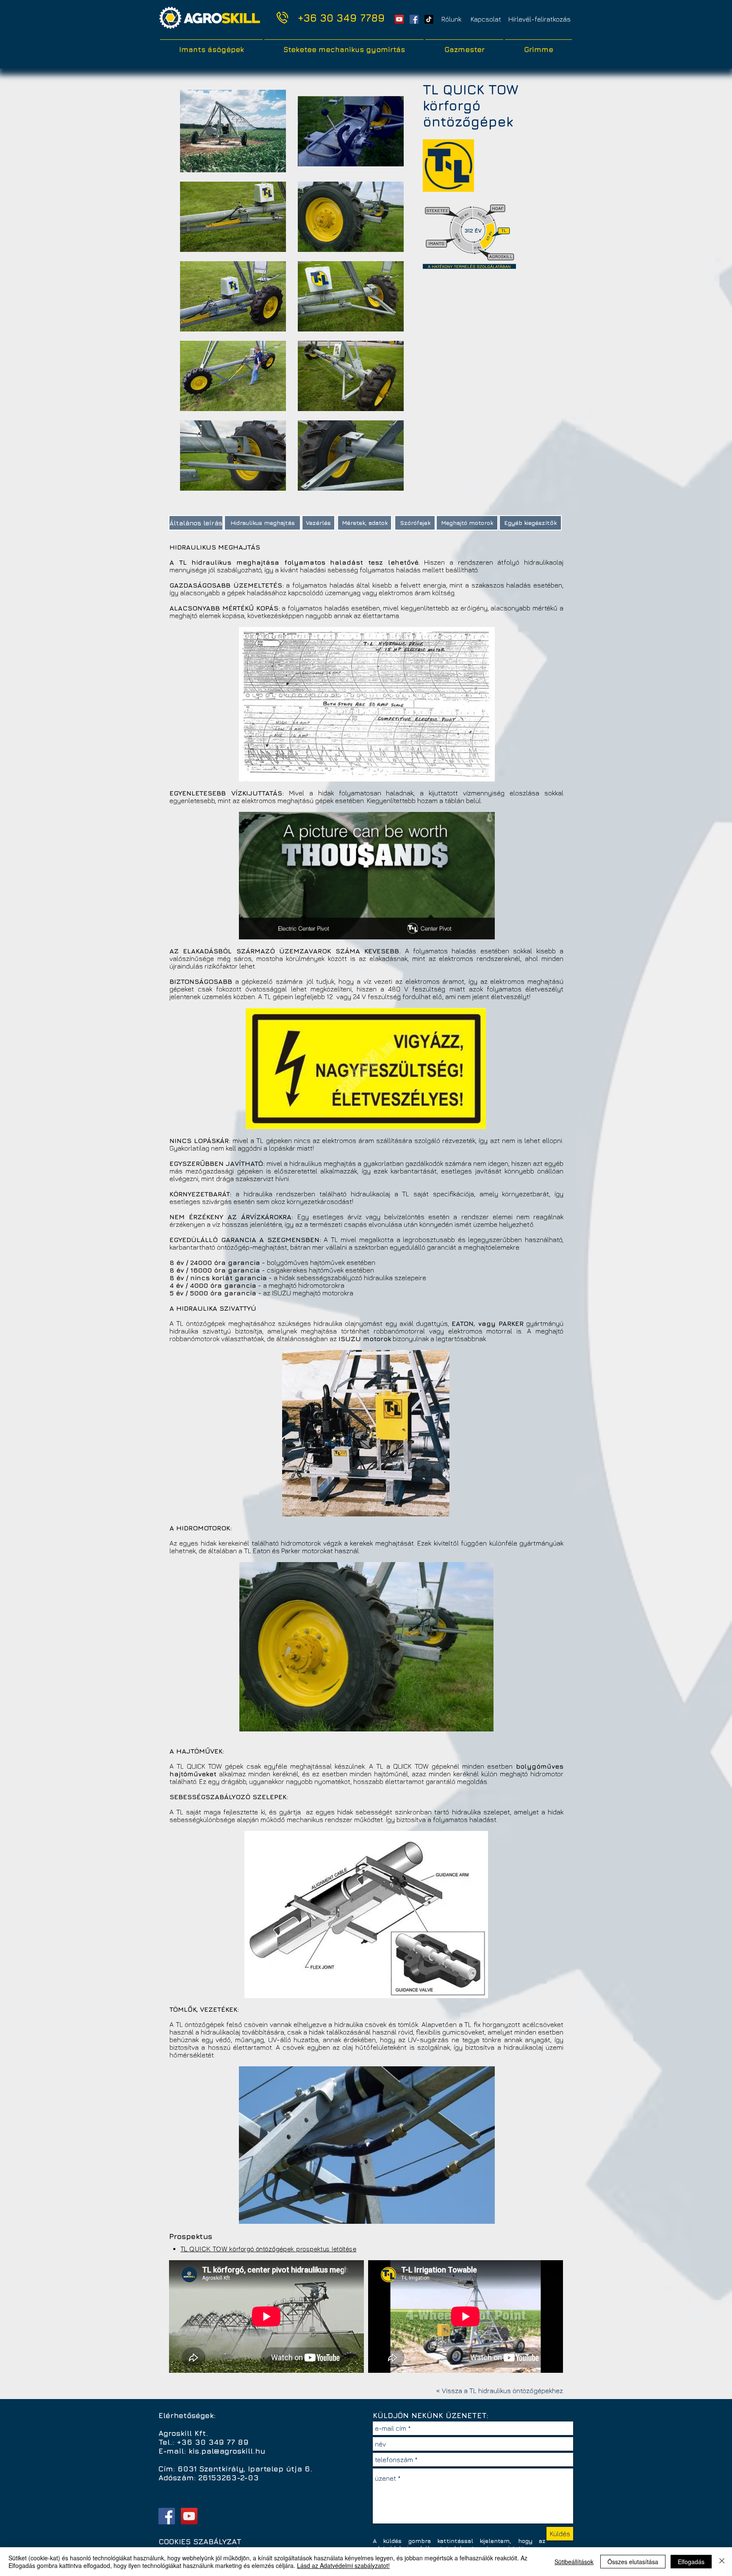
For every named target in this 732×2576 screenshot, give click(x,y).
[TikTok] (429, 19)
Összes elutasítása (633, 2562)
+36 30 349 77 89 (213, 2442)
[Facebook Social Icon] (414, 19)
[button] (539, 19)
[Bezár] (722, 2562)
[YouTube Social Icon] (399, 19)
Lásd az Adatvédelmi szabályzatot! (343, 2565)
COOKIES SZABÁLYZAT (200, 2541)
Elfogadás (691, 2562)
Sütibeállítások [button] (574, 2562)
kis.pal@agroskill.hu (227, 2451)
